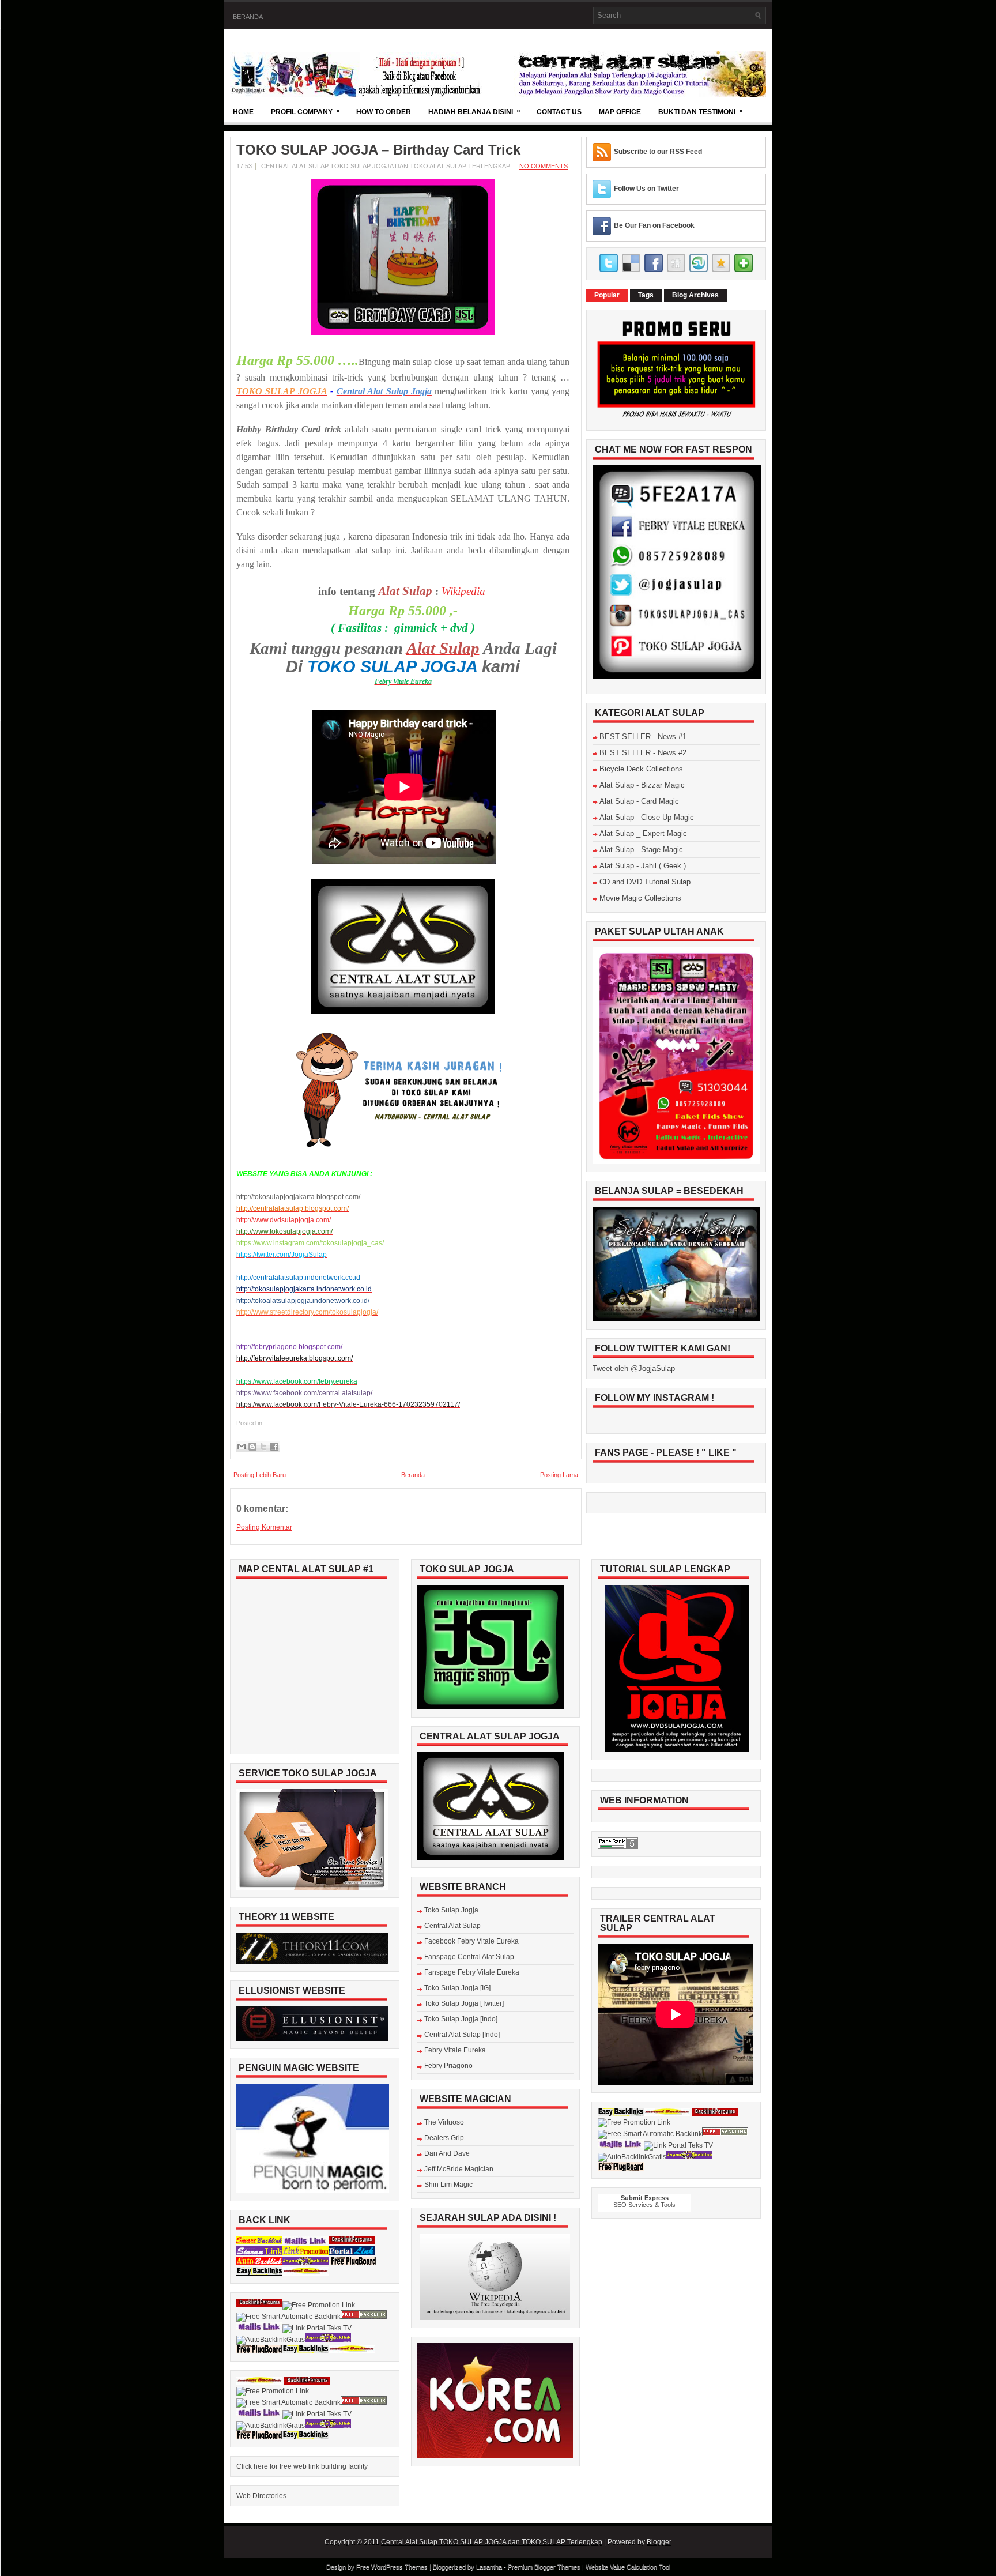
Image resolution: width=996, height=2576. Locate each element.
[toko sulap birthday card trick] (403, 333)
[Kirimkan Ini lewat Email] (242, 1447)
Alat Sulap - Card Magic (639, 801)
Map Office (620, 112)
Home (243, 112)
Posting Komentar (264, 1527)
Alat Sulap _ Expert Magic (643, 833)
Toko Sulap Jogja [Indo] (461, 2019)
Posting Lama (559, 1475)
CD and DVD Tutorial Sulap (645, 882)
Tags (646, 295)
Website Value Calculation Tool (628, 2567)
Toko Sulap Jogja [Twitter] (464, 2003)
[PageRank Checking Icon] (618, 1847)
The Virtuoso (444, 2122)
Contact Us (559, 112)
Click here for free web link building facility (302, 2466)
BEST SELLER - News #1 (643, 737)
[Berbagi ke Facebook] (274, 1447)
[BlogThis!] (252, 1447)
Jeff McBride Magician (459, 2169)
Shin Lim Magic (448, 2185)
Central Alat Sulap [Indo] (462, 2035)
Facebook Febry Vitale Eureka (471, 1941)
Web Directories (261, 2496)
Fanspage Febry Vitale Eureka (472, 1972)
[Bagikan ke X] (263, 1447)
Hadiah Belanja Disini (474, 111)
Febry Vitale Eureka (455, 2050)
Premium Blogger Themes (544, 2567)
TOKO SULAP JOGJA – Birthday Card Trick (378, 150)
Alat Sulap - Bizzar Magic (642, 785)
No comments (544, 166)
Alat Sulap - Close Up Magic (647, 817)
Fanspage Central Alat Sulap (469, 1957)
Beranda (248, 17)
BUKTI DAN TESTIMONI (701, 111)
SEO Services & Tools (644, 2205)
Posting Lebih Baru (260, 1475)
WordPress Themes (399, 2567)
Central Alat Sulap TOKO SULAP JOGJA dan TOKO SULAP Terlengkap (492, 2542)
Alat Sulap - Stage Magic (641, 850)
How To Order (384, 112)
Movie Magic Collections (640, 898)
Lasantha (489, 2567)
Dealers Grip (444, 2138)
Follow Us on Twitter (646, 189)
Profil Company (305, 111)
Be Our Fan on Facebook (654, 225)
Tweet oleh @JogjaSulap (634, 1368)
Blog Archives (695, 295)
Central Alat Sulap (452, 1926)
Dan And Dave (447, 2153)
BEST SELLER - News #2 (643, 753)
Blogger (659, 2542)
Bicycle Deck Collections (641, 769)
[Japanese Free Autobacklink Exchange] (305, 2263)
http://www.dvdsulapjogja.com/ (284, 1220)
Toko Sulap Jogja (451, 1910)
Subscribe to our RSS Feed (658, 152)
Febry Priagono (448, 2066)
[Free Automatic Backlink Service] (259, 2273)
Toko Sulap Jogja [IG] (457, 1988)
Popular (607, 295)
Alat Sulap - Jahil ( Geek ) (643, 866)
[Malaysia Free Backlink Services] (352, 2242)
